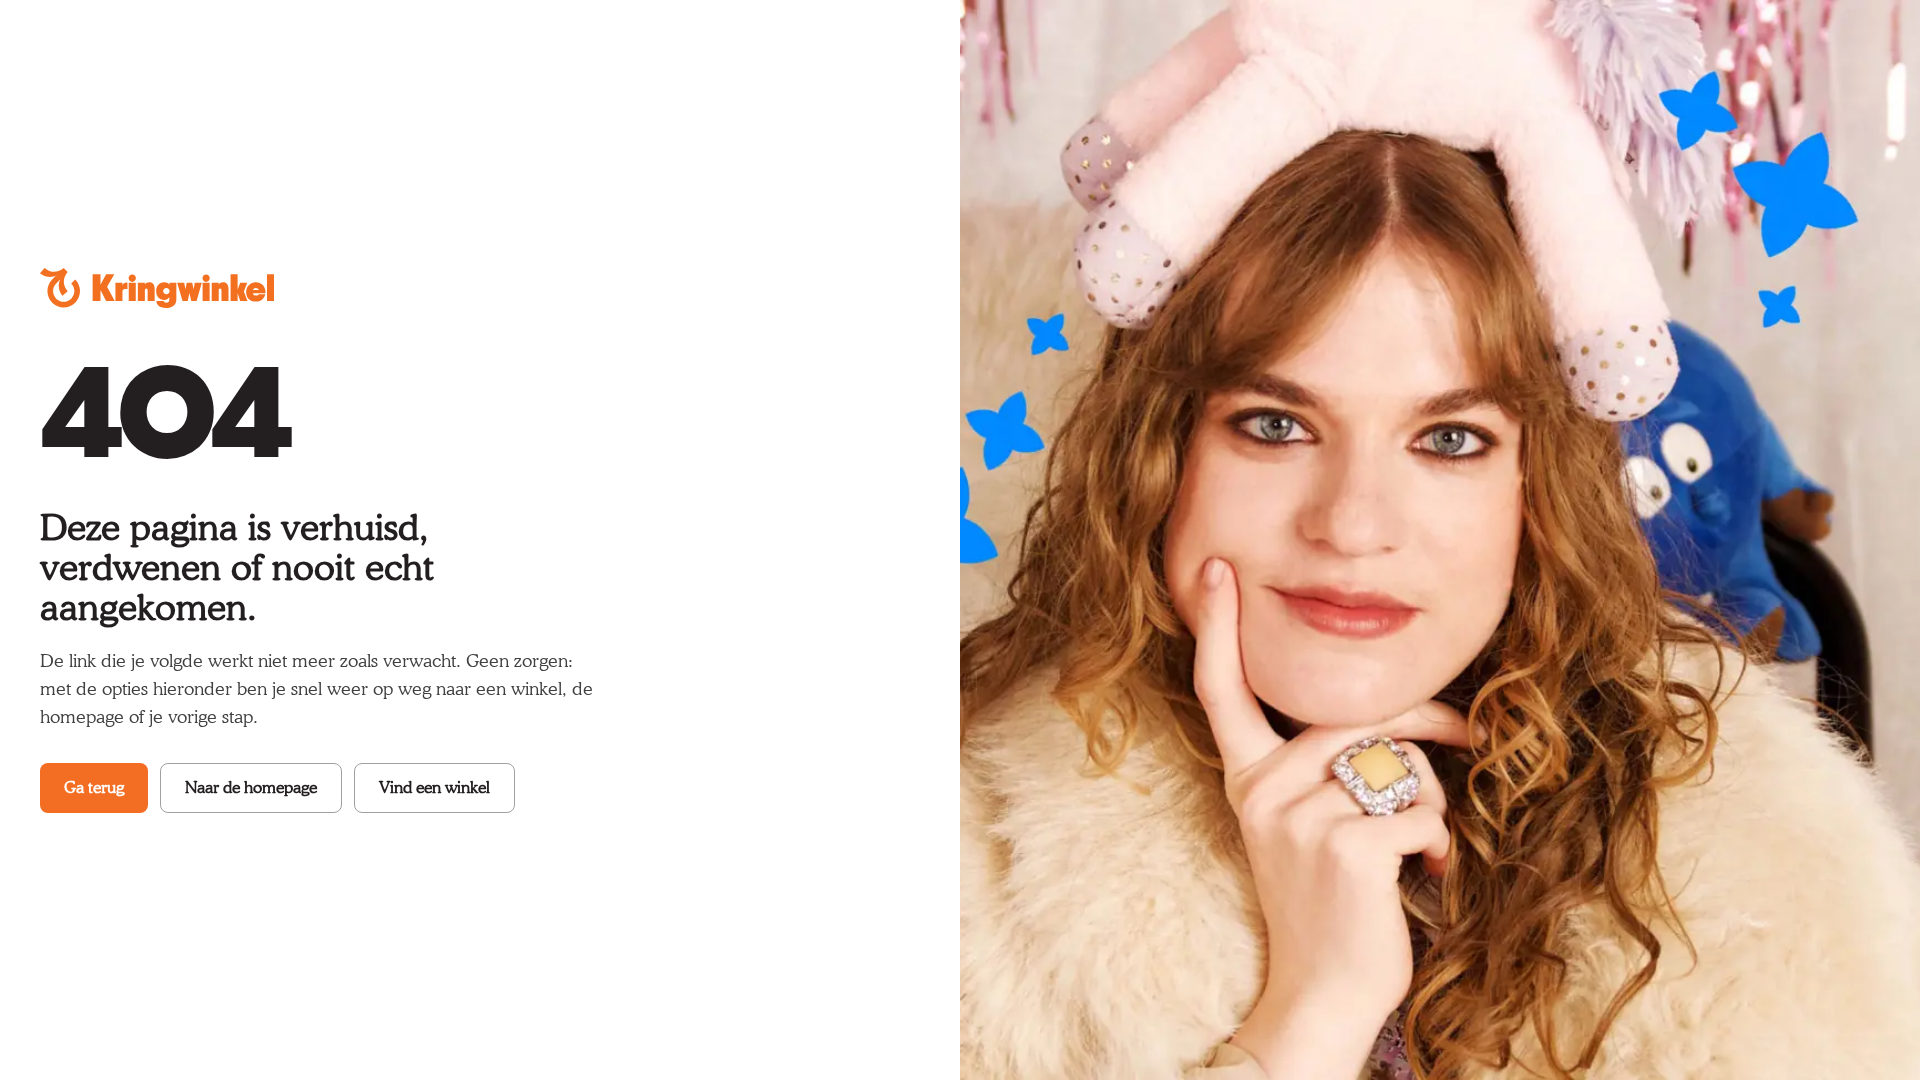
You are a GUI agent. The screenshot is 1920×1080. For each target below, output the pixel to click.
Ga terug (94, 787)
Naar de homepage (251, 787)
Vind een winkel (434, 787)
